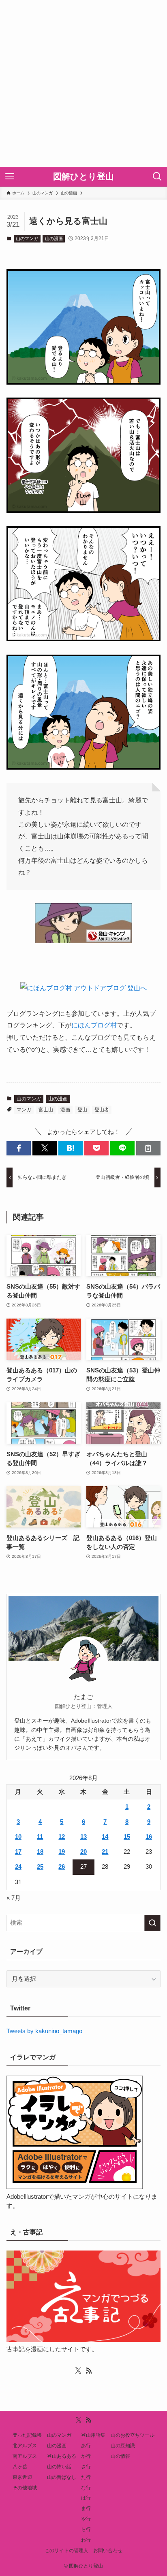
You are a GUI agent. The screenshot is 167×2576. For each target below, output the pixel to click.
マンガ (24, 1110)
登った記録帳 (27, 2435)
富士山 (46, 1110)
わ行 (86, 2540)
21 (105, 1852)
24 (18, 1867)
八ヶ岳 (20, 2467)
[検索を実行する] (152, 1923)
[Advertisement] (83, 83)
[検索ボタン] (157, 177)
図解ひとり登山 (83, 177)
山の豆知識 (123, 2446)
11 (40, 1837)
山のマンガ (27, 238)
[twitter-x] (78, 2371)
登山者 (102, 1110)
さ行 (86, 2467)
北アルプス (25, 2446)
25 (40, 1867)
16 (149, 1837)
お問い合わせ (108, 2550)
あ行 (86, 2446)
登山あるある (62, 2456)
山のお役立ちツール (133, 2435)
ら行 (86, 2529)
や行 (86, 2519)
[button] (19, 1148)
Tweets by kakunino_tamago (44, 2031)
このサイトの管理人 (66, 2550)
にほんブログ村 (94, 1025)
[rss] (89, 2371)
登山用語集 (93, 2435)
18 (40, 1852)
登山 (82, 1110)
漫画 (65, 1110)
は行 (86, 2498)
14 (105, 1837)
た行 (86, 2477)
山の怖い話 (59, 2467)
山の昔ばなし (62, 2477)
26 (62, 1867)
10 (18, 1837)
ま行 (86, 2508)
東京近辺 (22, 2477)
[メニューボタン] (10, 177)
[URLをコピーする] (148, 1148)
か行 (86, 2456)
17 (18, 1852)
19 (62, 1852)
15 (127, 1837)
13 (83, 1837)
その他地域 (25, 2488)
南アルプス (25, 2456)
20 (83, 1852)
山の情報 (120, 2456)
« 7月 (14, 1898)
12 (62, 1837)
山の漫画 (54, 238)
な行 (86, 2488)
